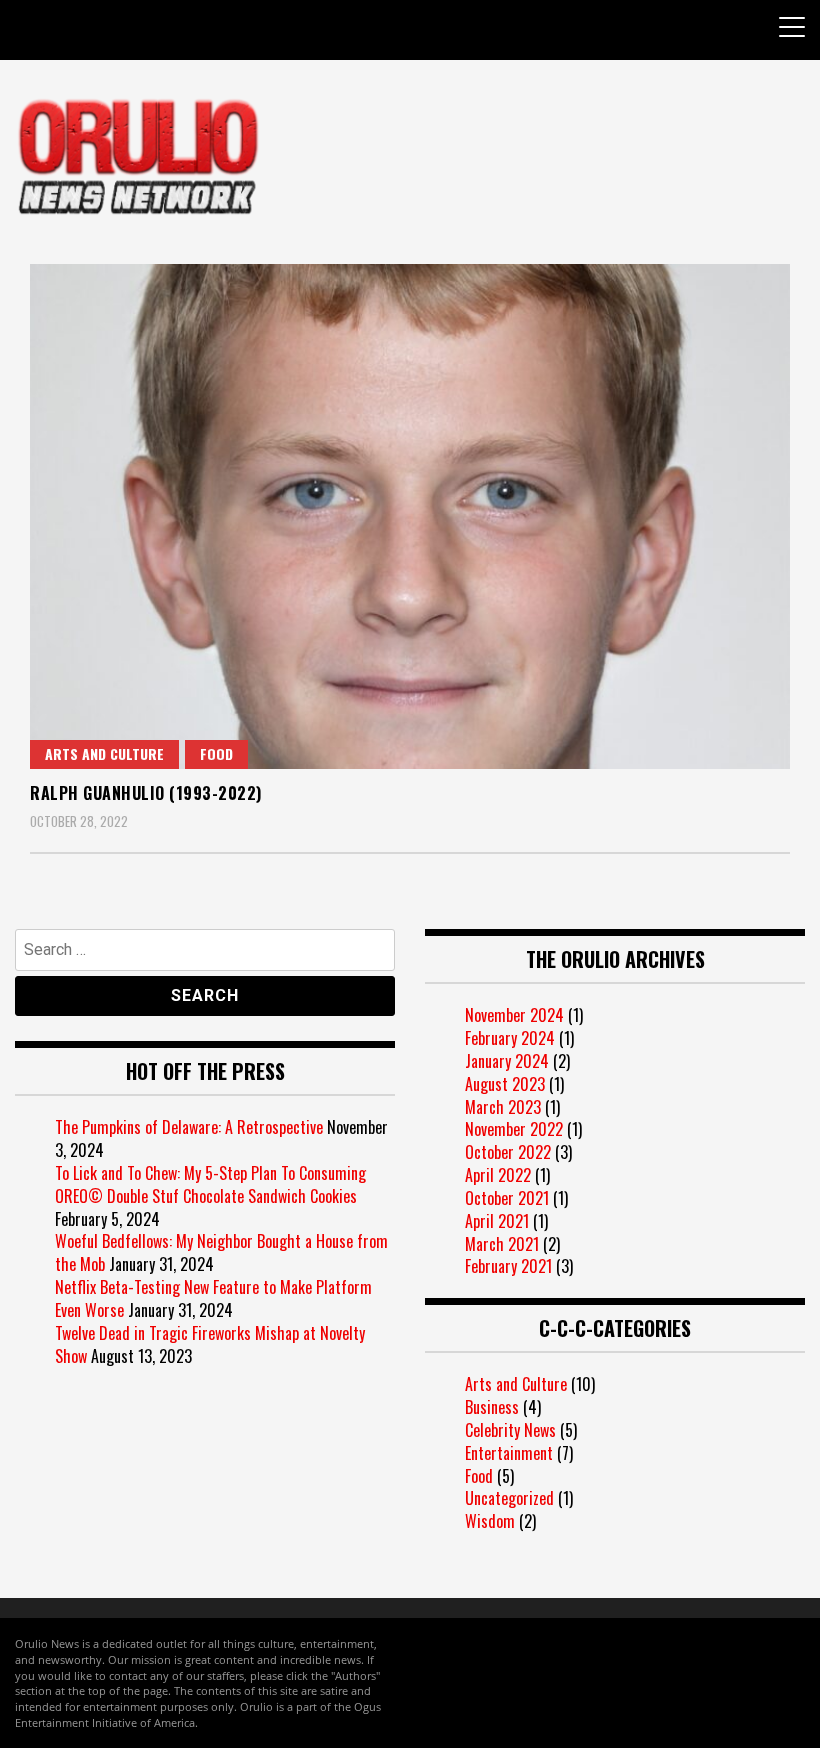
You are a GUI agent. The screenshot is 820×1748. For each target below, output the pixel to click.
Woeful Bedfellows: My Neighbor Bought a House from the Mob (221, 1252)
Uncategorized (509, 1498)
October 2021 (507, 1198)
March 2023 (503, 1107)
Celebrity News (510, 1430)
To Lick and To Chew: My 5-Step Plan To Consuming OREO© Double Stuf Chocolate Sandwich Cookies (210, 1184)
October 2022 (508, 1152)
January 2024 (507, 1061)
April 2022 (498, 1175)
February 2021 (508, 1266)
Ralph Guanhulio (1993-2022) (146, 793)
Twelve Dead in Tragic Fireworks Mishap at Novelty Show (210, 1344)
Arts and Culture (104, 753)
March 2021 (502, 1244)
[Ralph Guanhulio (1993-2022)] (410, 516)
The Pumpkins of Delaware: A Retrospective (189, 1127)
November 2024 (514, 1015)
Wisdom (490, 1521)
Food (216, 753)
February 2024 (510, 1038)
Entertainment (509, 1453)
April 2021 (497, 1221)
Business (492, 1407)
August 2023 (505, 1084)
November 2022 (514, 1129)
